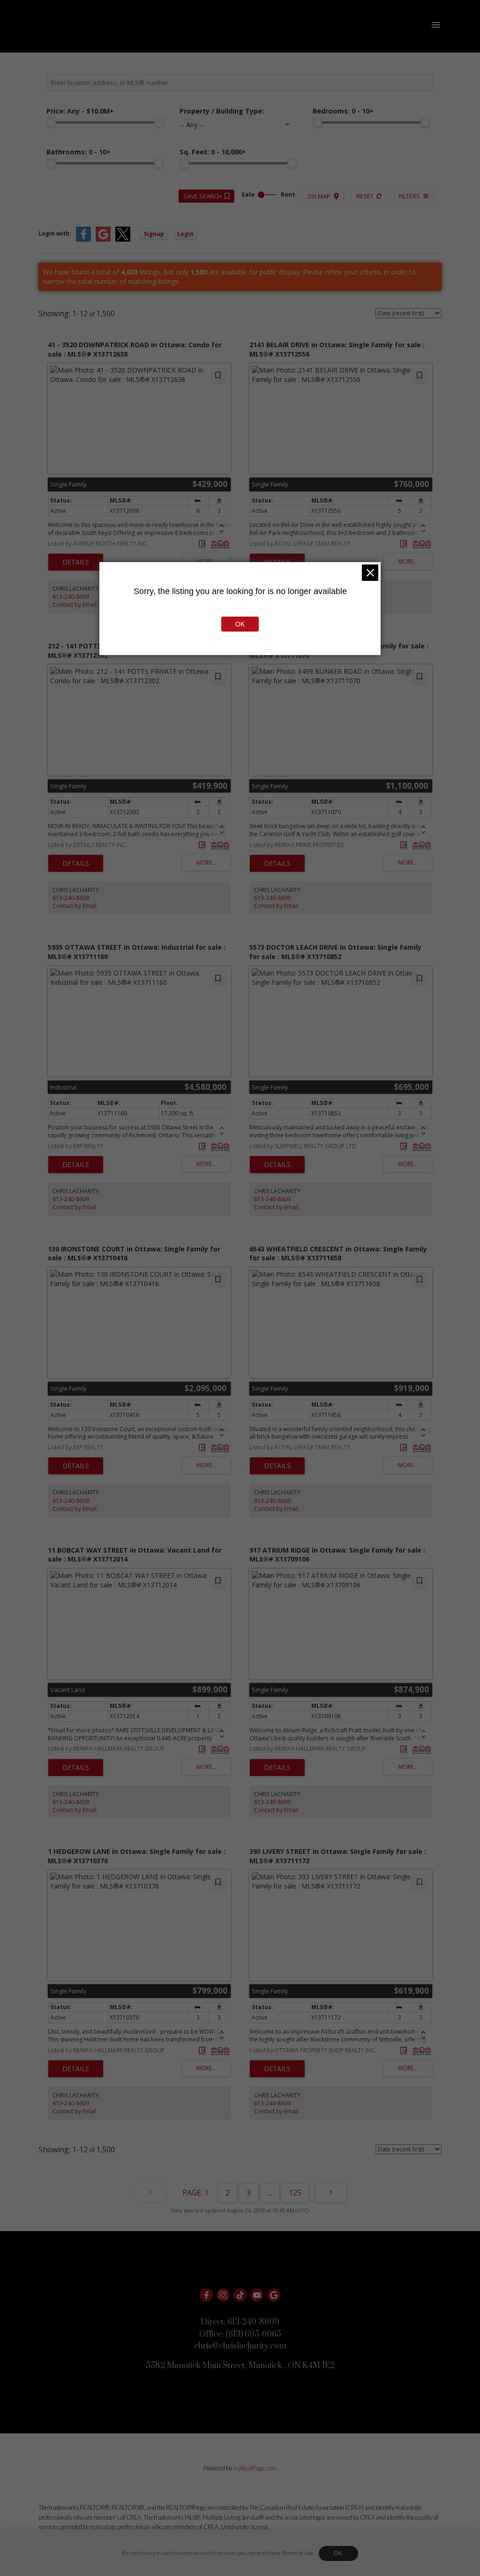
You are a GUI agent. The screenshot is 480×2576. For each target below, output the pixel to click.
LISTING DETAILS (76, 562)
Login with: (55, 233)
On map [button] (319, 196)
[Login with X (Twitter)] (123, 240)
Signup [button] (154, 234)
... (270, 2193)
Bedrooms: (343, 111)
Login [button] (185, 234)
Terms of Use (297, 2553)
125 (295, 2193)
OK (338, 2553)
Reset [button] (365, 196)
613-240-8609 (71, 597)
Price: (80, 111)
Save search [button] (202, 196)
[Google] (274, 2295)
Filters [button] (409, 196)
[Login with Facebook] (83, 240)
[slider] (51, 122)
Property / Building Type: (222, 111)
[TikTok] (240, 2295)
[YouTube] (257, 2295)
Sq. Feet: (213, 152)
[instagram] (223, 2295)
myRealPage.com (255, 2468)
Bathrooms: (79, 152)
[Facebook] (206, 2295)
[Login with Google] (103, 240)
